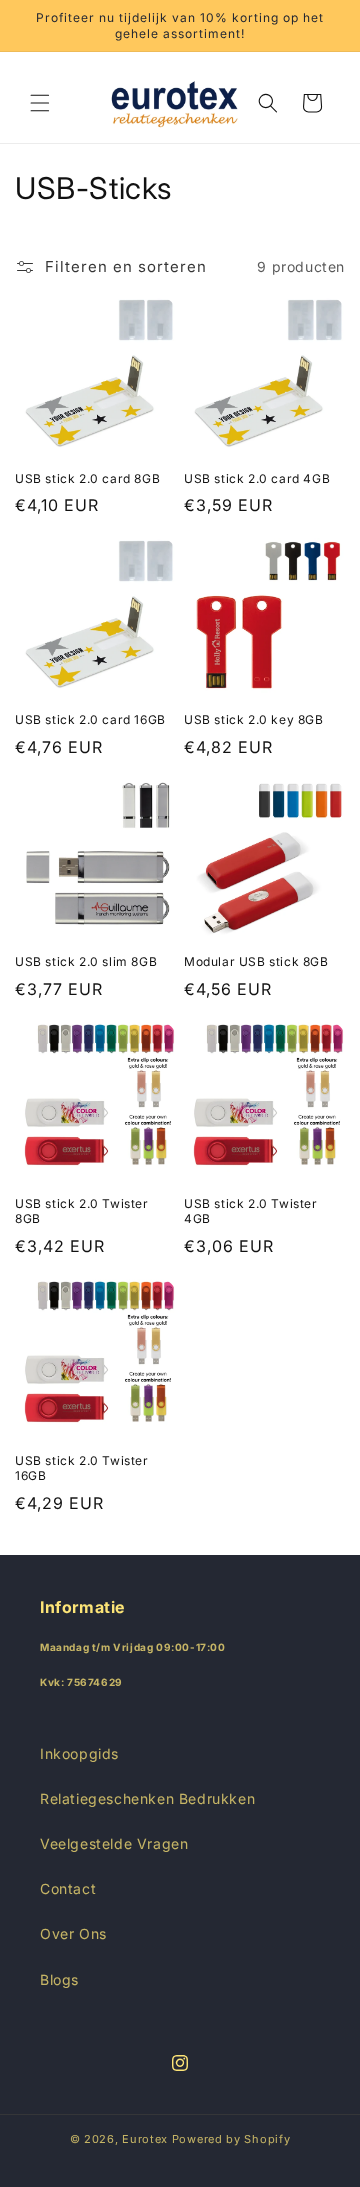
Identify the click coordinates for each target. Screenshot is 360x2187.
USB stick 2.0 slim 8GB (86, 961)
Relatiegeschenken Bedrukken (147, 1798)
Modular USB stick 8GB (256, 961)
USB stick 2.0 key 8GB (254, 719)
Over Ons (73, 1933)
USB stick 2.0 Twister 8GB (82, 1211)
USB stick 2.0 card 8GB (87, 478)
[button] (40, 103)
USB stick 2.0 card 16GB (90, 719)
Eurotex (145, 2139)
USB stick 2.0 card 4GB (257, 478)
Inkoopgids (79, 1753)
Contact (68, 1888)
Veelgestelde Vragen (114, 1843)
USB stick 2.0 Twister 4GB (251, 1211)
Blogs (59, 1979)
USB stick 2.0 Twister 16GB (82, 1468)
